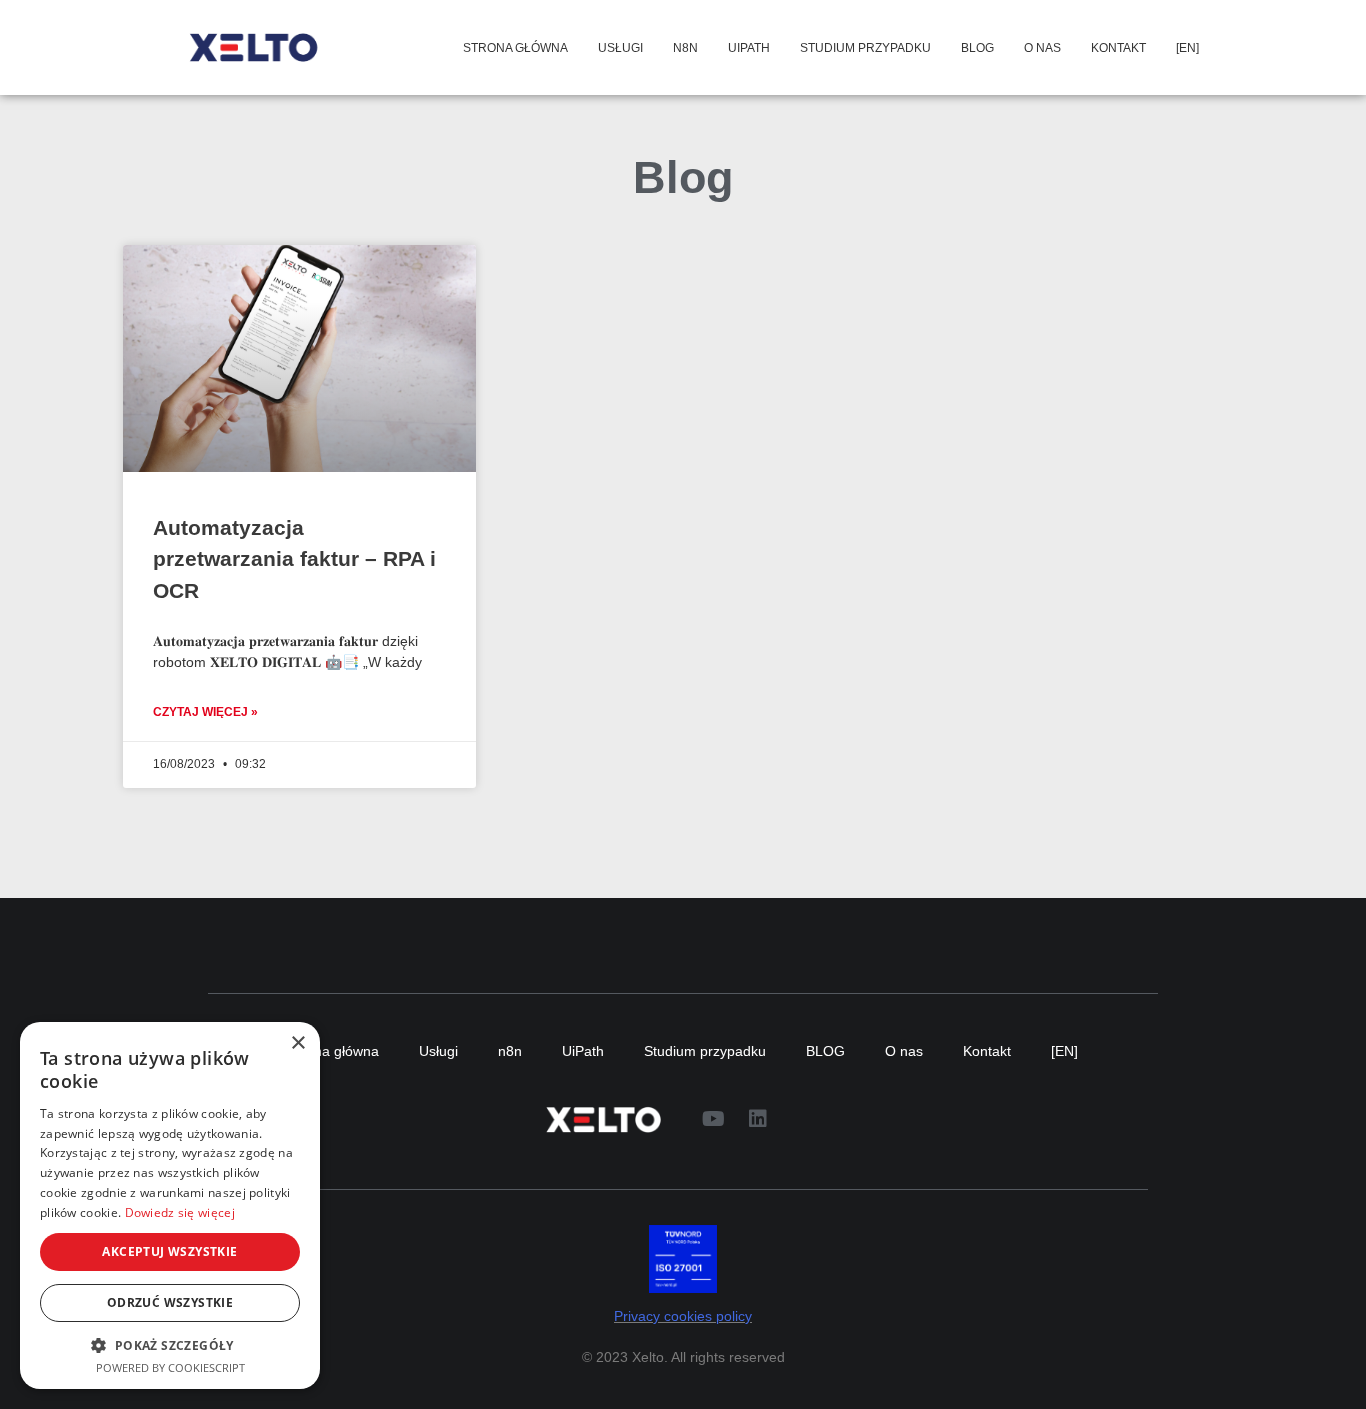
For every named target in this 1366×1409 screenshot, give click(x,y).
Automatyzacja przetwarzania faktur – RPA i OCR (294, 559)
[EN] (1187, 48)
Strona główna (515, 48)
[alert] (170, 1205)
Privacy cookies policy (683, 1316)
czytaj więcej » (205, 712)
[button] (170, 1345)
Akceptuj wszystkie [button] (169, 1251)
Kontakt (1118, 48)
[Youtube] (713, 1119)
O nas (1042, 48)
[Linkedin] (758, 1119)
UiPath (749, 48)
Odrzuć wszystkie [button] (170, 1302)
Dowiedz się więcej (180, 1212)
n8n (685, 48)
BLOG (977, 48)
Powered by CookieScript (170, 1367)
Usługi (620, 48)
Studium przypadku (865, 48)
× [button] (297, 1043)
